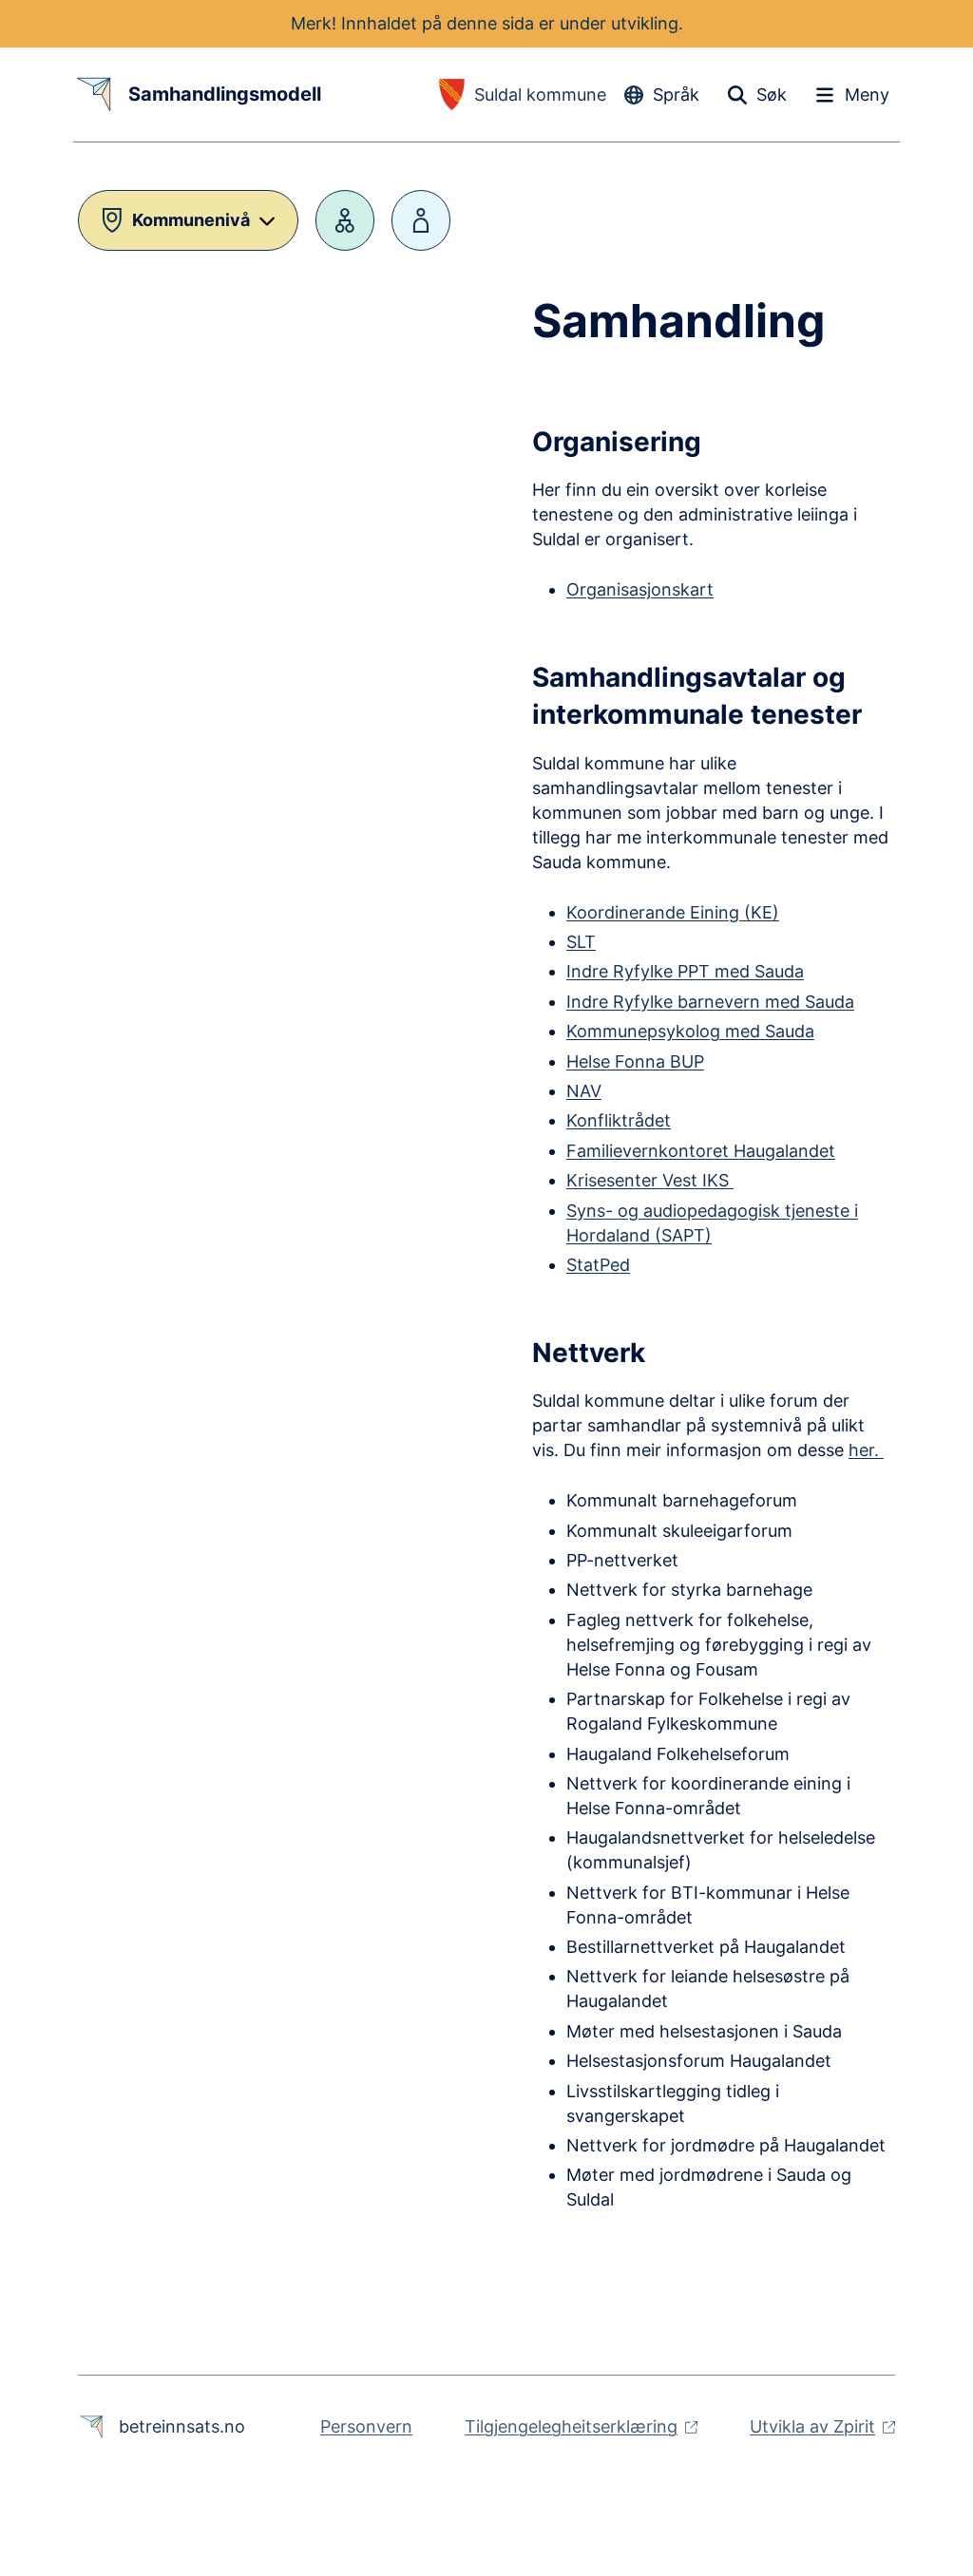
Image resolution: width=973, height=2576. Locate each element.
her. (866, 1450)
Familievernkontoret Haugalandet (701, 1151)
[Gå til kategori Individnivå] (421, 220)
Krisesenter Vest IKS (650, 1180)
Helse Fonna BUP (635, 1061)
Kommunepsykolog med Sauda (690, 1031)
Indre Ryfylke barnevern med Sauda (710, 1002)
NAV (584, 1091)
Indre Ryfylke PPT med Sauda (685, 971)
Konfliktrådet (619, 1120)
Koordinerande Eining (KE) (673, 912)
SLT (581, 942)
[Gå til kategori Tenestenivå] (345, 220)
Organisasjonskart (640, 589)
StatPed (598, 1265)
